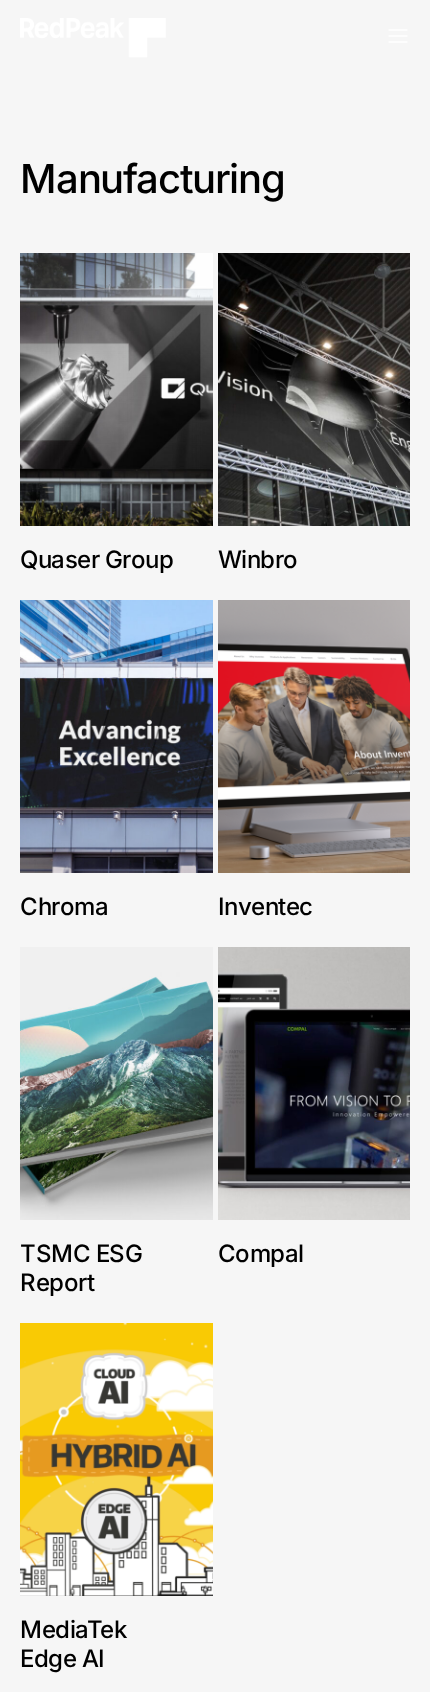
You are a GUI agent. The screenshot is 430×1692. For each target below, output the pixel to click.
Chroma (64, 906)
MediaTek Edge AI (73, 1644)
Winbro (261, 559)
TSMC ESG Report (81, 1268)
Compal (261, 1253)
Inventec (265, 906)
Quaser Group (96, 559)
